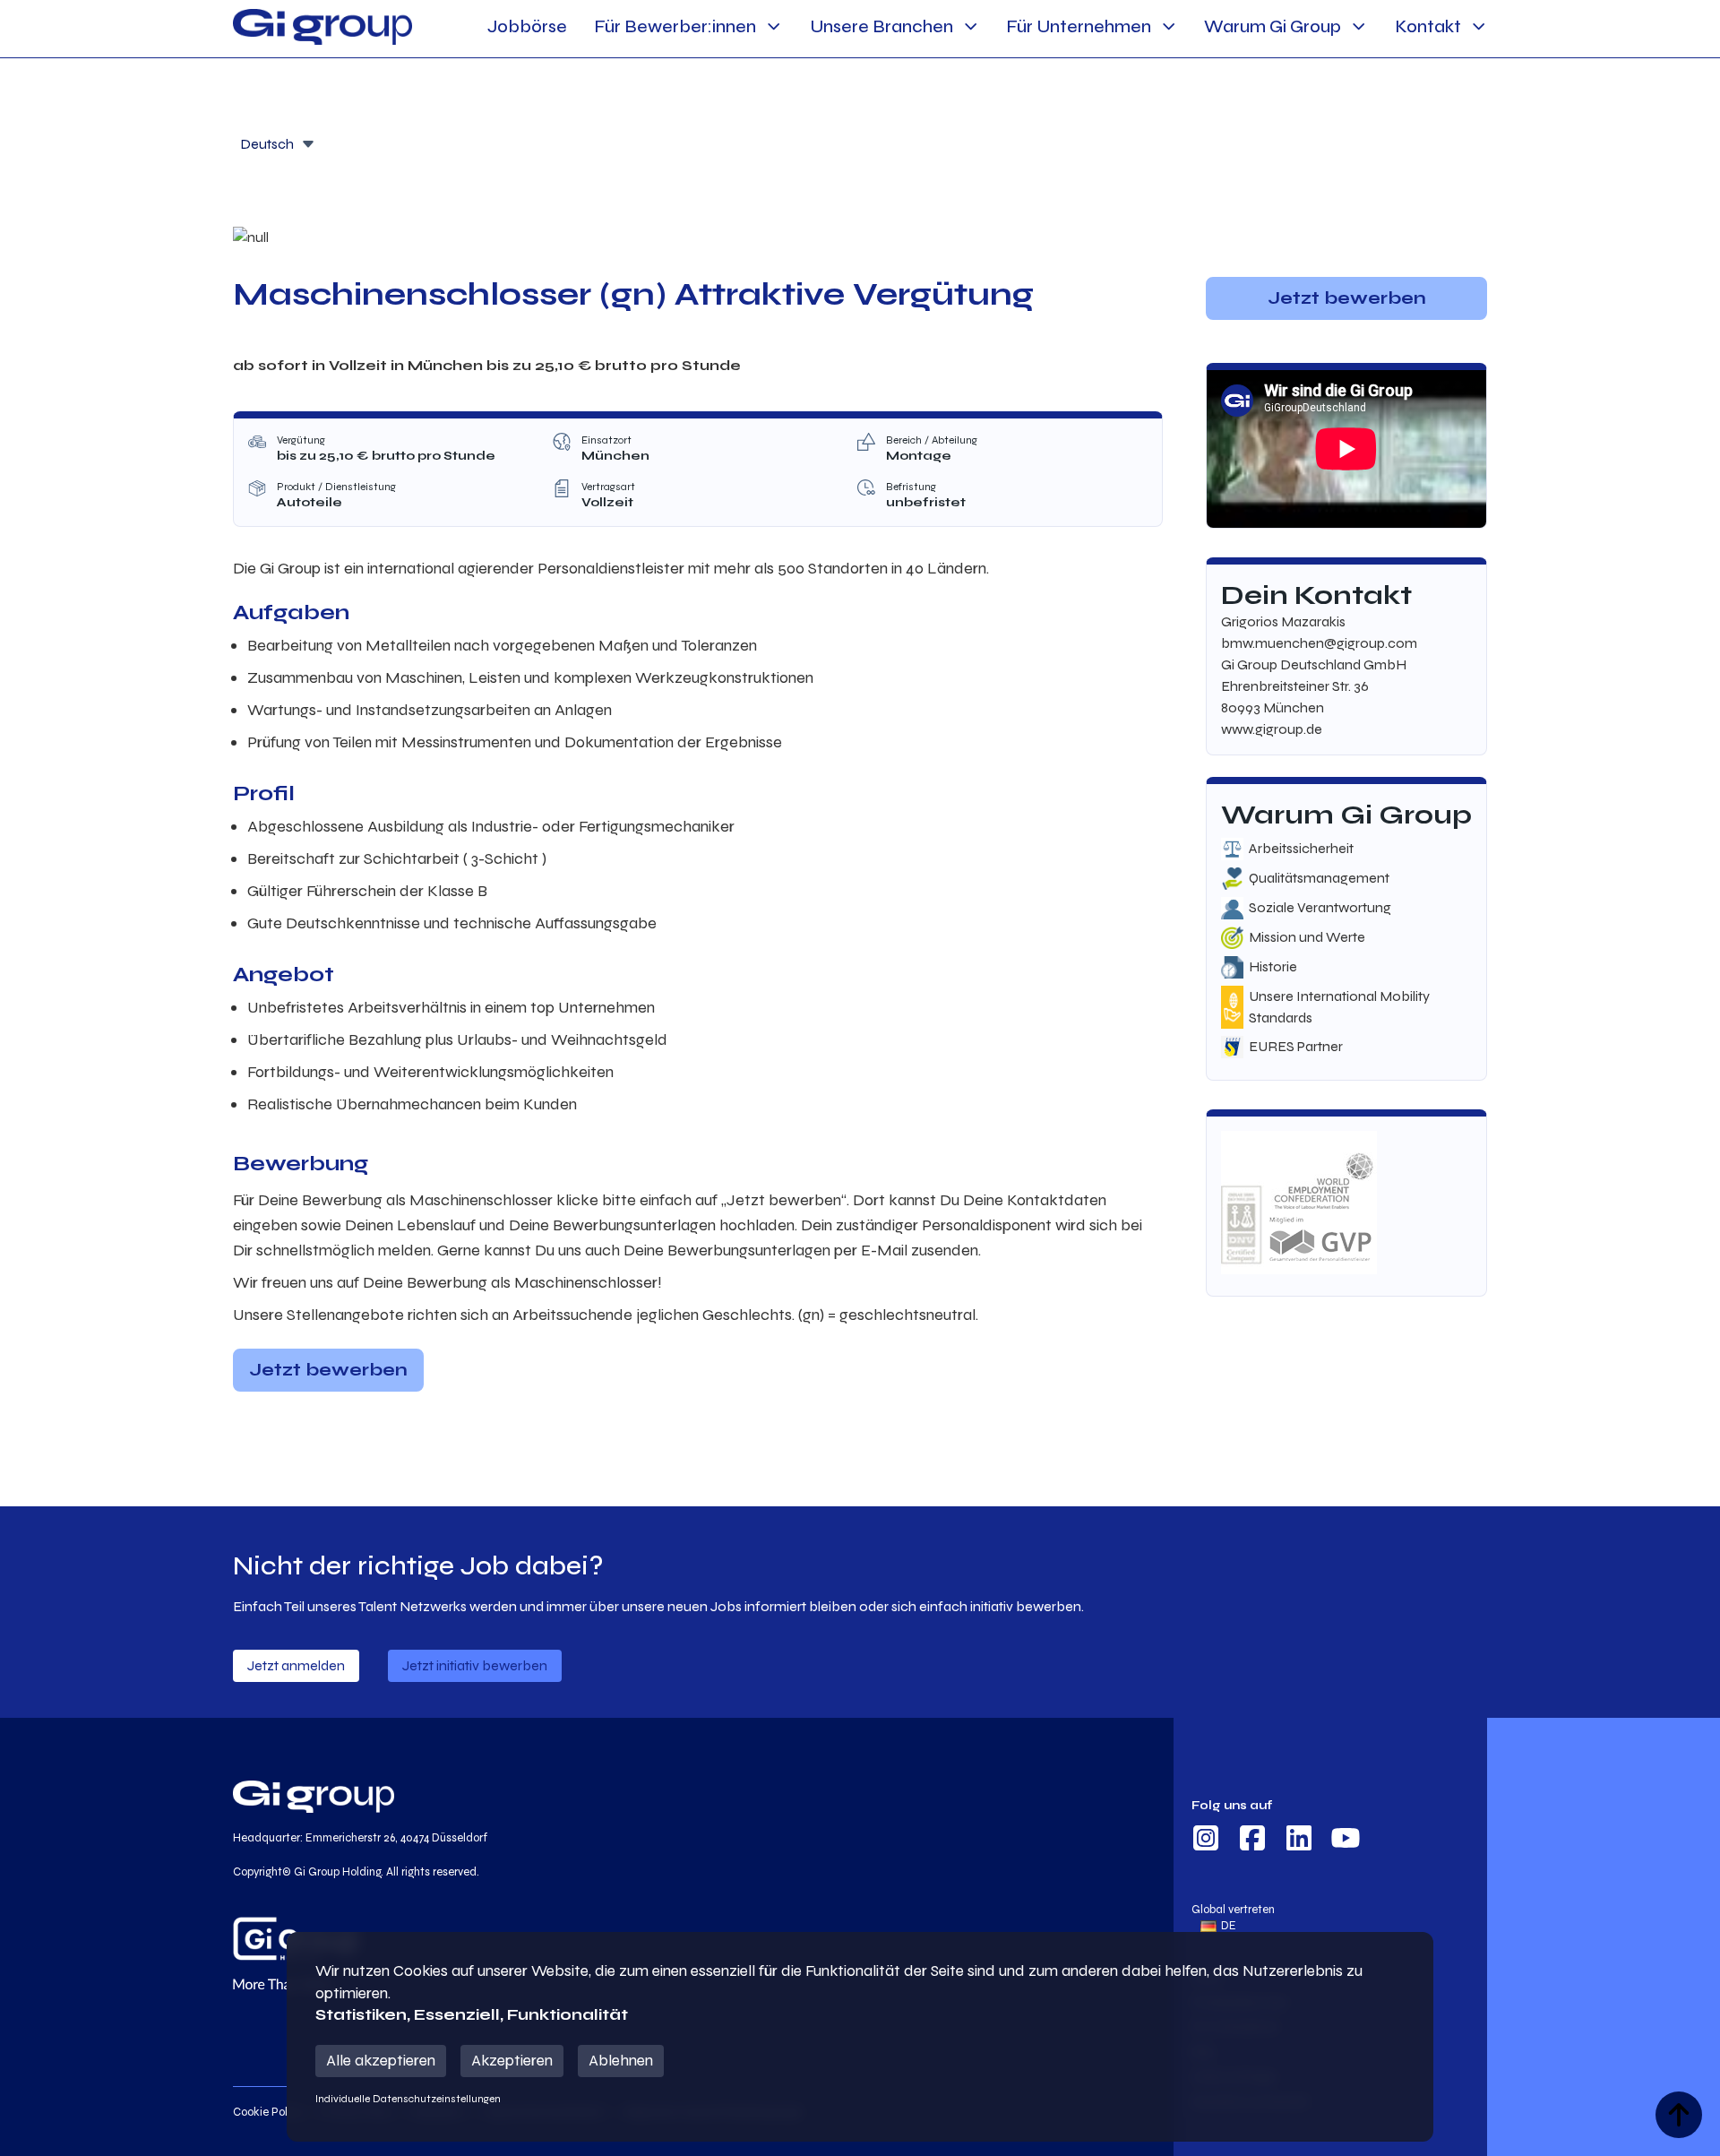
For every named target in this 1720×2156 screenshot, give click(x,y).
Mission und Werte (1307, 937)
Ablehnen (621, 2061)
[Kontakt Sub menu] (1479, 26)
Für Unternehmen (1079, 26)
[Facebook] (1252, 1841)
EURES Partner (1296, 1046)
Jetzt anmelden (296, 1665)
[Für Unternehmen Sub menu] (1169, 26)
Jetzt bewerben (328, 1370)
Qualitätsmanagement (1319, 878)
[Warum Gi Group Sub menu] (1359, 26)
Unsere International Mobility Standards (1339, 1007)
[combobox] (278, 142)
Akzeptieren (512, 2061)
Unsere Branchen (881, 26)
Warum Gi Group (1273, 26)
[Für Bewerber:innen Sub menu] (774, 26)
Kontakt (1428, 26)
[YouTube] (1346, 1841)
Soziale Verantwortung (1320, 907)
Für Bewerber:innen (675, 26)
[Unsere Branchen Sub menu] (971, 26)
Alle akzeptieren (381, 2061)
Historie (1273, 966)
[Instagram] (1206, 1841)
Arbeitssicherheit (1301, 848)
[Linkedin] (1299, 1841)
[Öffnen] (308, 144)
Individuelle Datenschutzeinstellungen (408, 2099)
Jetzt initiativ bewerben (475, 1665)
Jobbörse (527, 26)
